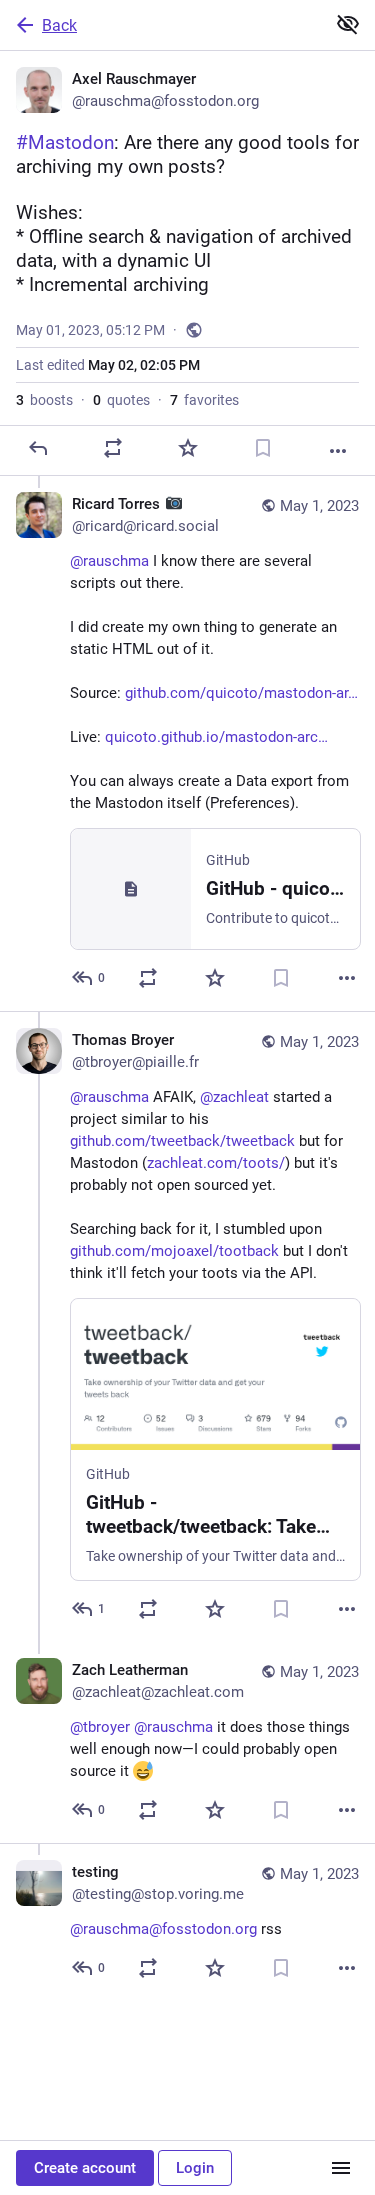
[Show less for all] (348, 24)
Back (59, 25)
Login (195, 2168)
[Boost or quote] (113, 448)
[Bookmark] (263, 448)
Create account (85, 2168)
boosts (44, 400)
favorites (204, 400)
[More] (338, 451)
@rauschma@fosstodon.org (163, 1929)
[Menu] (341, 2168)
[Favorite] (188, 448)
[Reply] (38, 448)
